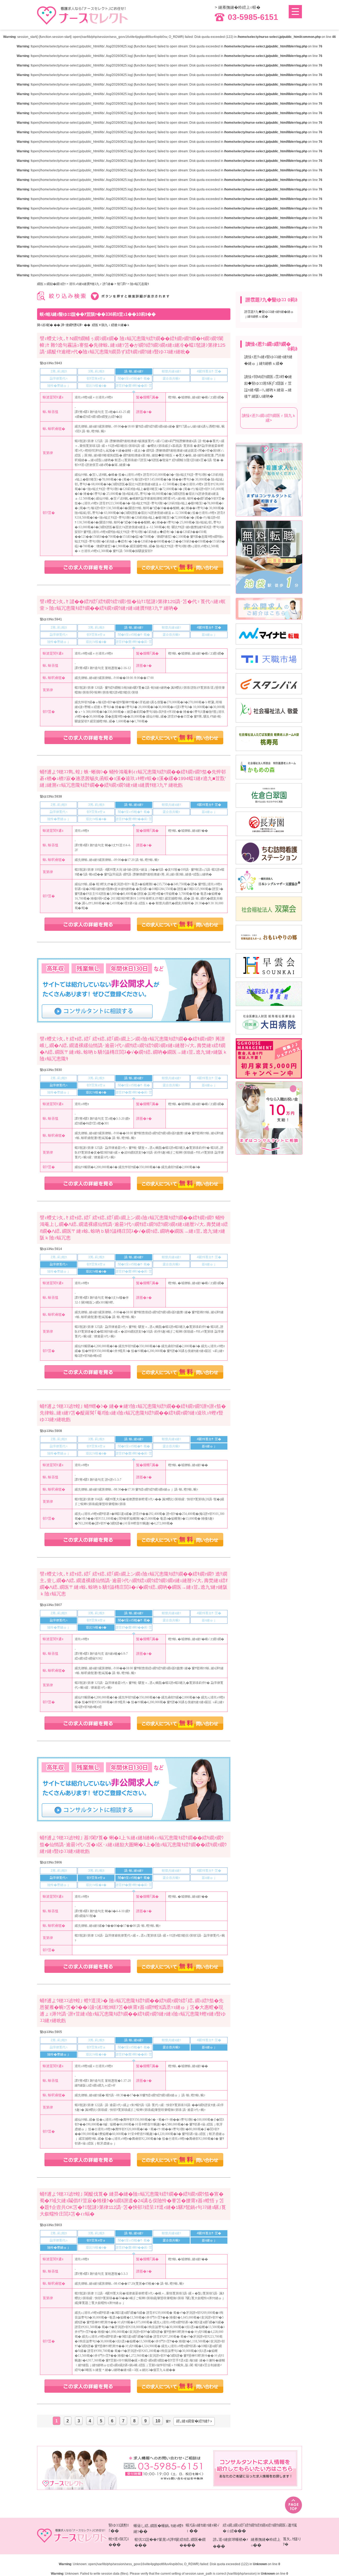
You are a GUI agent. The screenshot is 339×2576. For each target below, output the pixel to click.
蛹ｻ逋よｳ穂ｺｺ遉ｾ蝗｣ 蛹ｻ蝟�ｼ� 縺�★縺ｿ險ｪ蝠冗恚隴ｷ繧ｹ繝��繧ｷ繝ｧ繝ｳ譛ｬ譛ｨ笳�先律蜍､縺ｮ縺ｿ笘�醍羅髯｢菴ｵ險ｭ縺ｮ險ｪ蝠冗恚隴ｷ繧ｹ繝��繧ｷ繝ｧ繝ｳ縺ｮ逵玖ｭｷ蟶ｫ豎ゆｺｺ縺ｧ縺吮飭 (133, 1413)
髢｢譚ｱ (122, 284)
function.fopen (145, 46)
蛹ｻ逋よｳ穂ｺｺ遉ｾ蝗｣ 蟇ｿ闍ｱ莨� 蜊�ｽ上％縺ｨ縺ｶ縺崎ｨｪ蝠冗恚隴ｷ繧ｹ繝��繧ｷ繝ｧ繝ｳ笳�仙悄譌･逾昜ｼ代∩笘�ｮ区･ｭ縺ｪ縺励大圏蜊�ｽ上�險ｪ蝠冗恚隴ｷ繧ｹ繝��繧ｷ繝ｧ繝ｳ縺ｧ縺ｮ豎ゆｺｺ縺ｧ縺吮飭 (133, 1844)
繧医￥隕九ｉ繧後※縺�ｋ (111, 325)
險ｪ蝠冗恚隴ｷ (140, 284)
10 (158, 2421)
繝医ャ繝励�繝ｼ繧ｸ (51, 284)
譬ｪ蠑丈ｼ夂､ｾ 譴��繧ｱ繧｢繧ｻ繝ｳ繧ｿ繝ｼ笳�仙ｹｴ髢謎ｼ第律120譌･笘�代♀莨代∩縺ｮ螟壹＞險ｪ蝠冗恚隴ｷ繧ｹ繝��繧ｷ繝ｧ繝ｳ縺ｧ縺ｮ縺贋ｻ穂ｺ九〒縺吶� (133, 605)
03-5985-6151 (253, 17)
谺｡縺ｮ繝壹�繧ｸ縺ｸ (193, 2421)
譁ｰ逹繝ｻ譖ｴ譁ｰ (72, 325)
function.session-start (55, 37)
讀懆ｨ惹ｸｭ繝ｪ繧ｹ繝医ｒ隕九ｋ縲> (269, 418)
